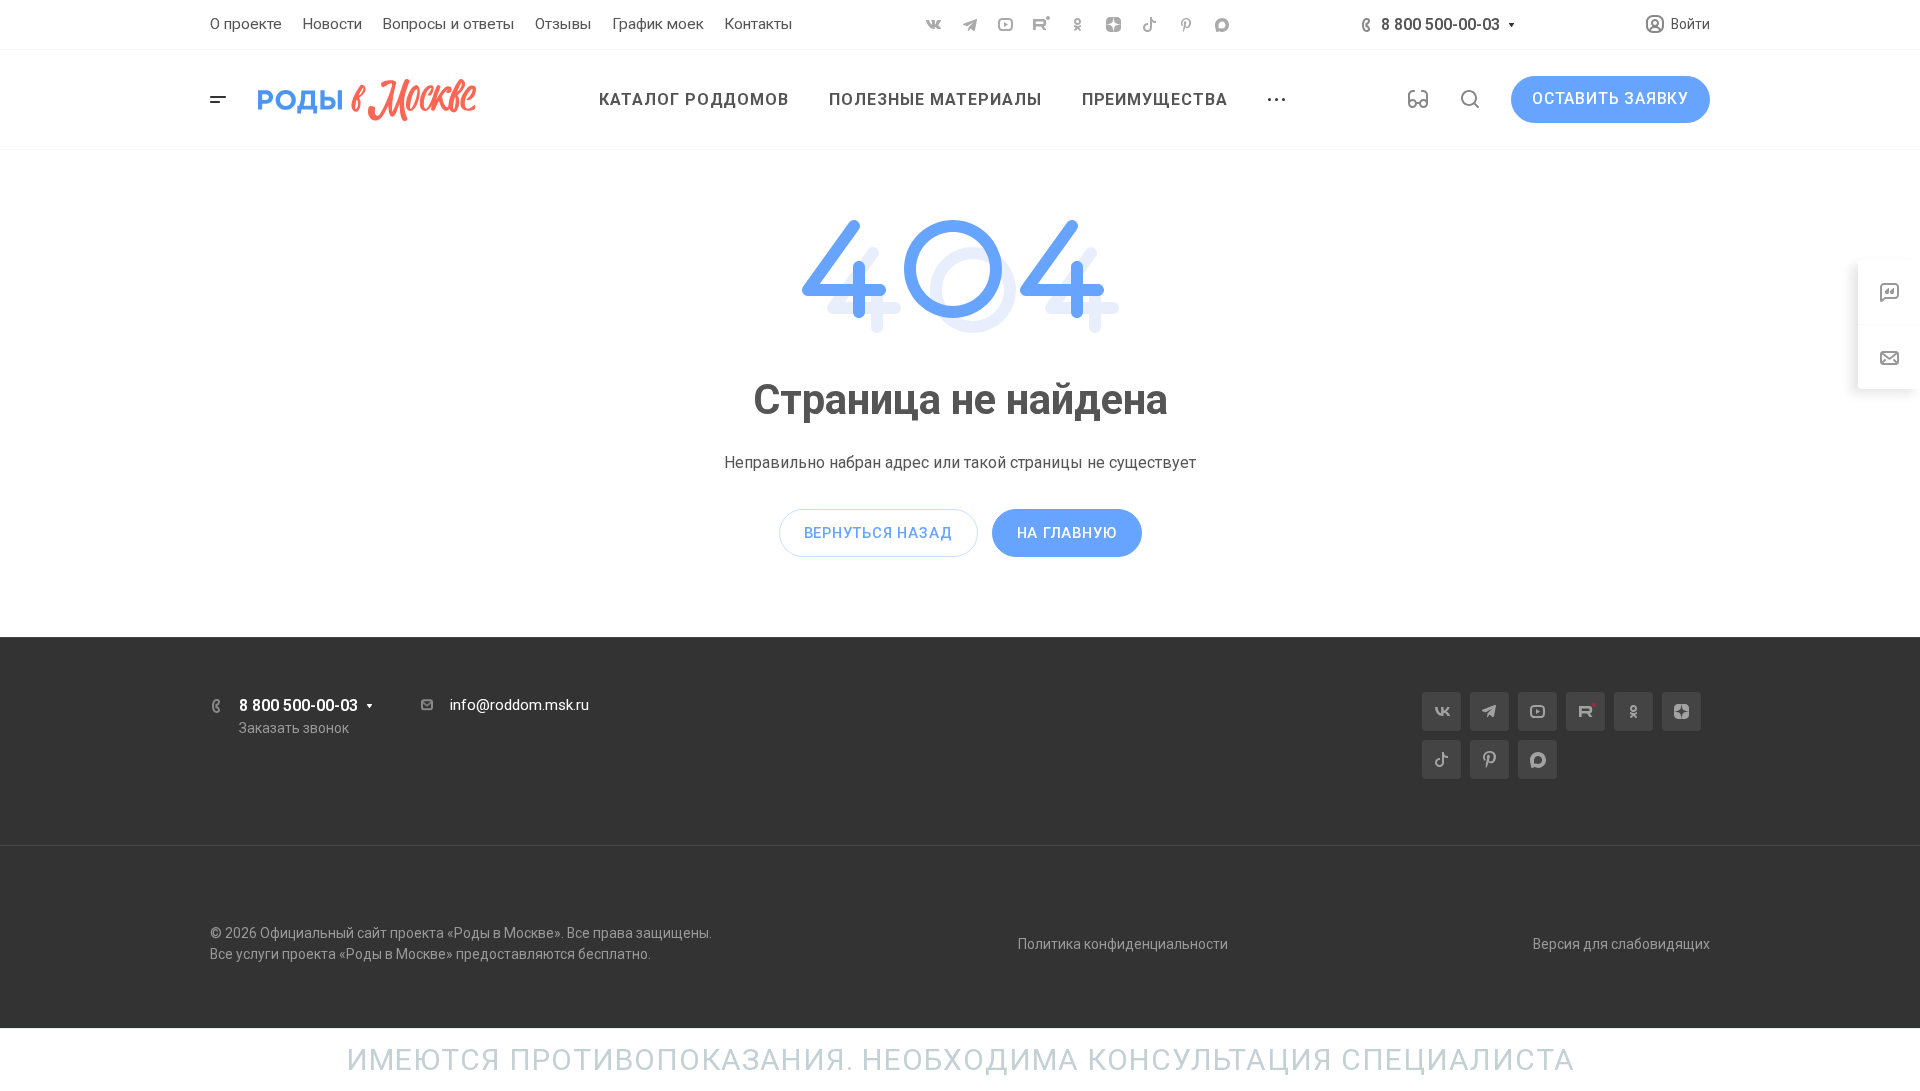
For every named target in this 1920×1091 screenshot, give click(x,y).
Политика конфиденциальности (1123, 944)
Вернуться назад (878, 533)
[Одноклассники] (1078, 25)
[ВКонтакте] (934, 25)
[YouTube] (1006, 25)
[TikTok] (1150, 25)
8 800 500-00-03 (1440, 24)
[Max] (1222, 25)
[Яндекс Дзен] (1114, 25)
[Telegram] (970, 25)
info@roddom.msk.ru (519, 705)
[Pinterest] (1186, 25)
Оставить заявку (1610, 99)
